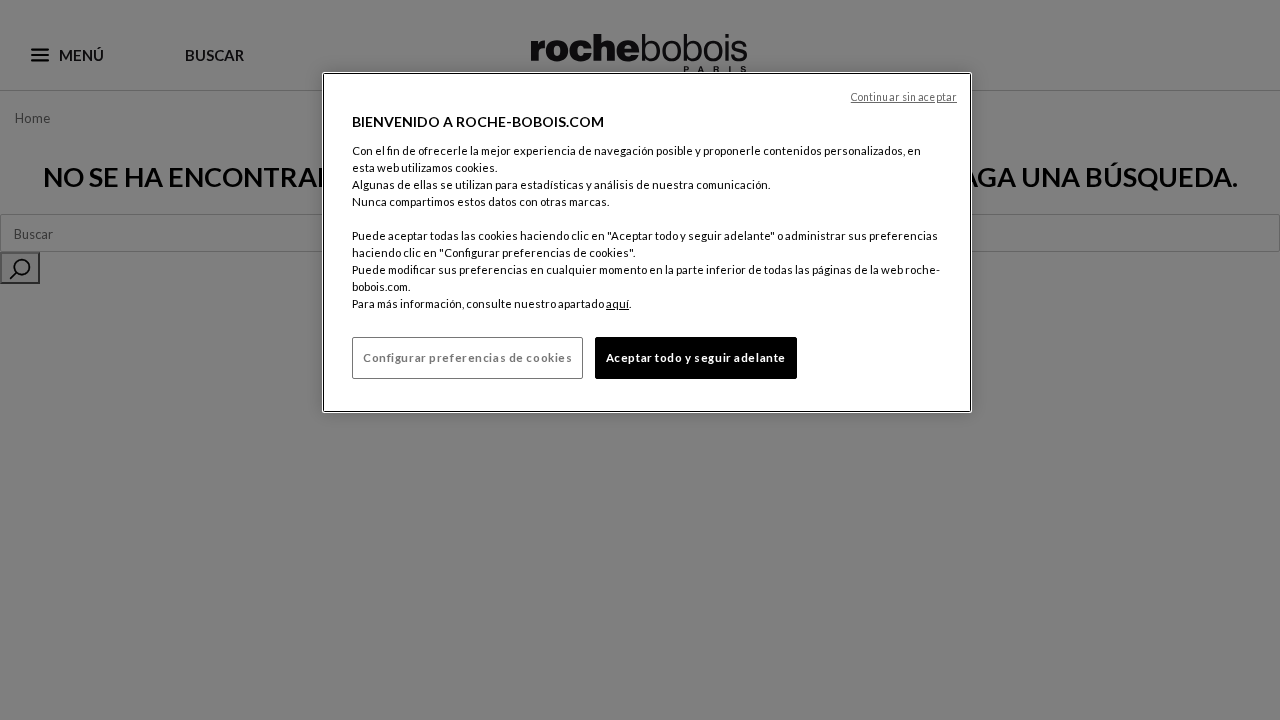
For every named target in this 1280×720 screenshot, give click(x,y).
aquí (617, 303)
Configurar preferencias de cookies (467, 357)
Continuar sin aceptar (904, 97)
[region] (647, 242)
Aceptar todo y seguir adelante (696, 357)
